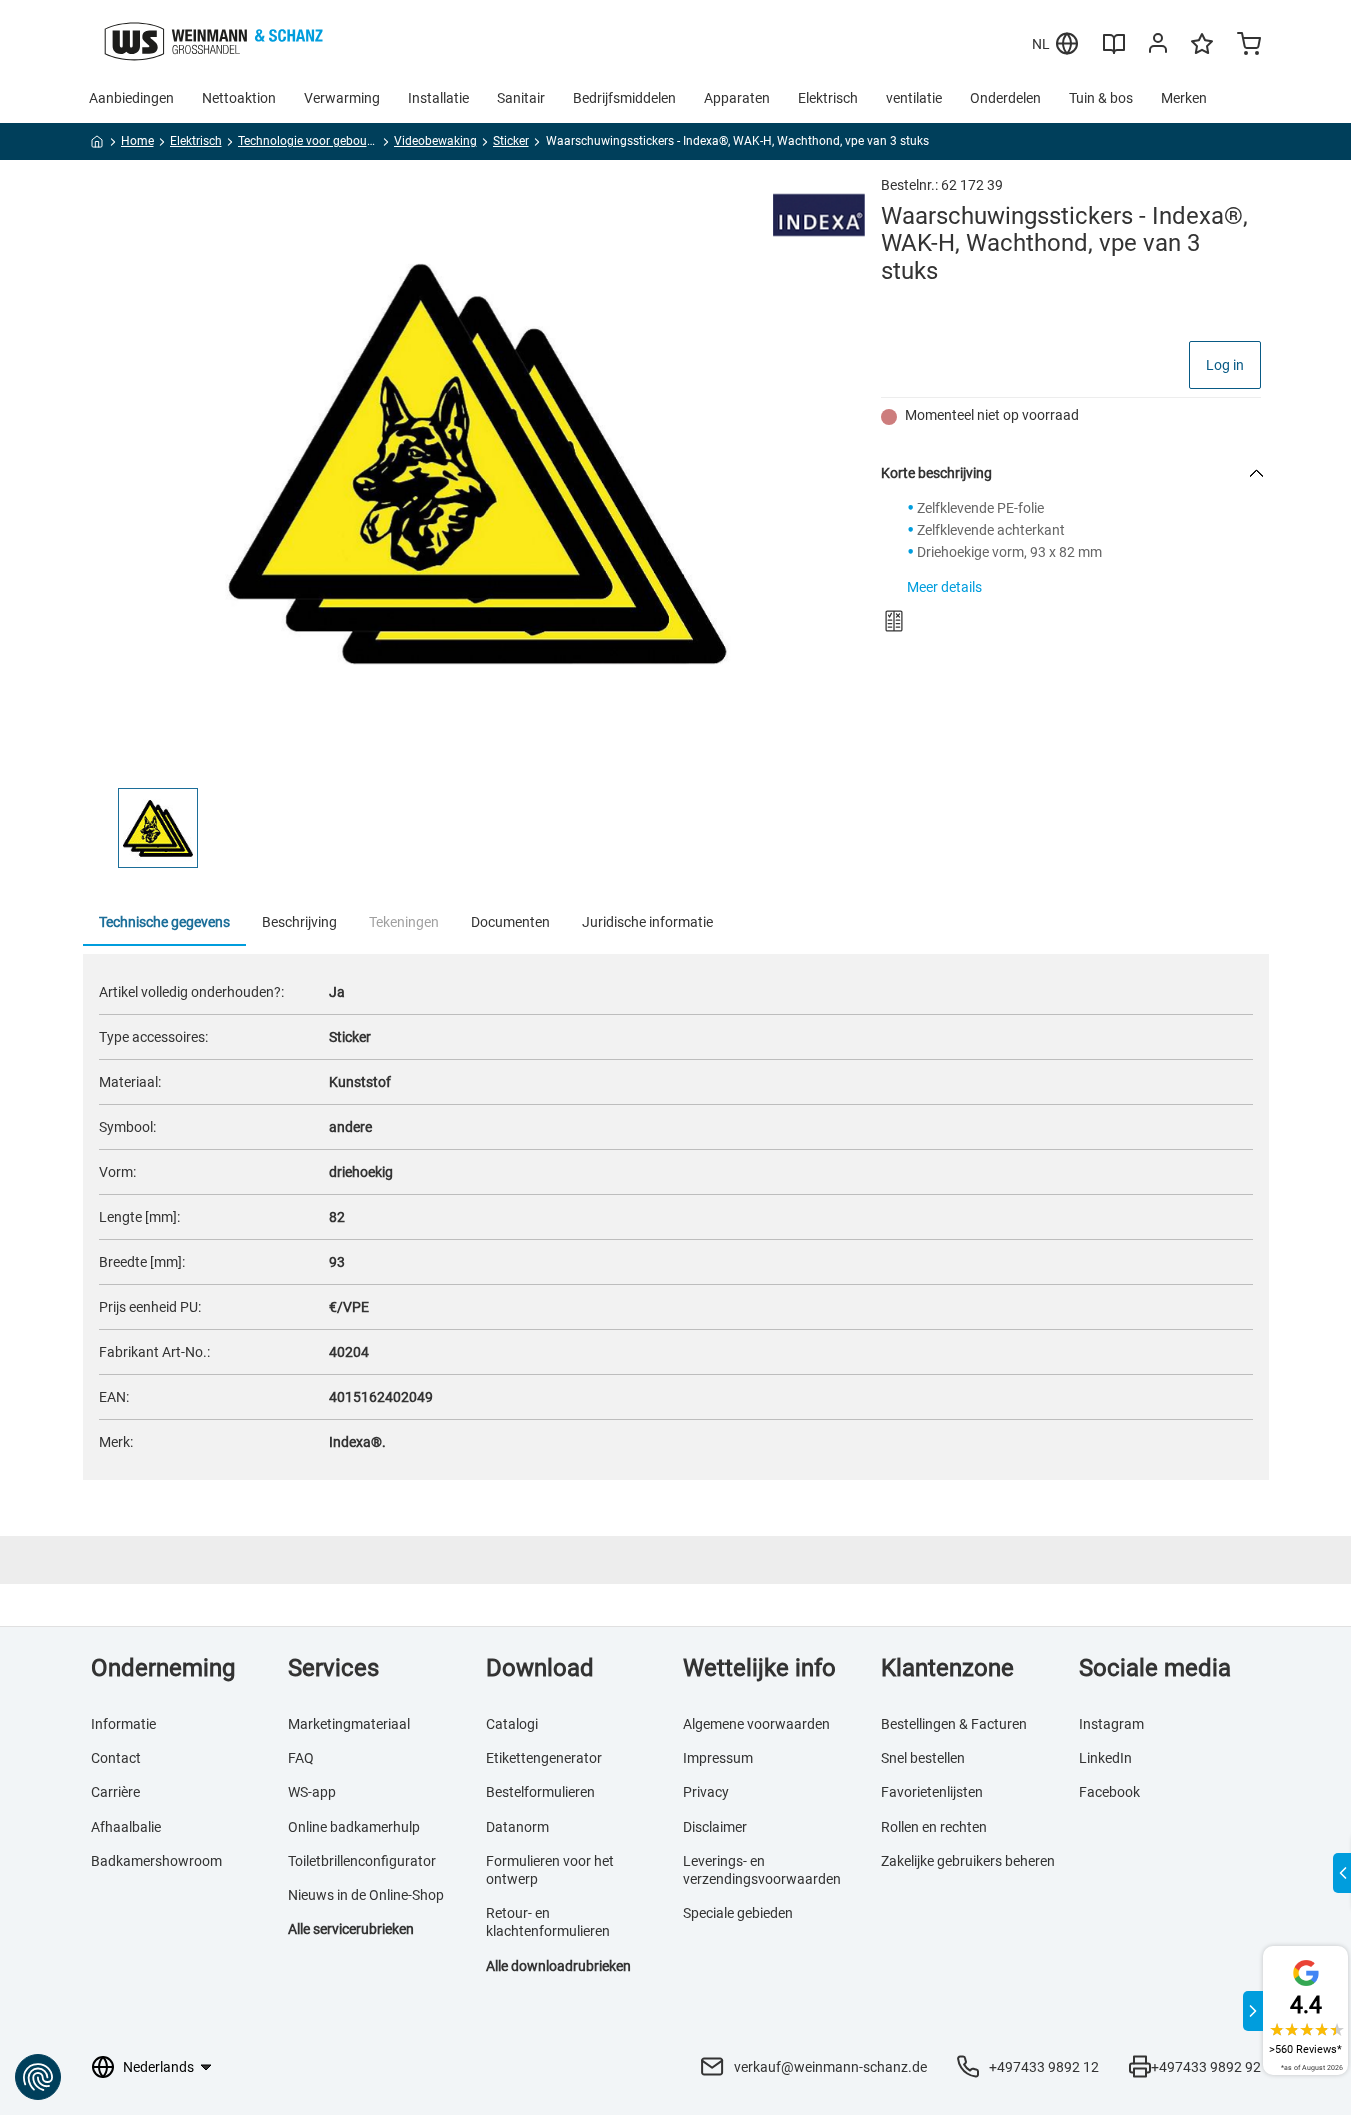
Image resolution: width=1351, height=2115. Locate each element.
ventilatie (914, 98)
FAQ (301, 1758)
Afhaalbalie (126, 1827)
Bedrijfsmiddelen (624, 98)
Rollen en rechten (934, 1827)
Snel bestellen (923, 1758)
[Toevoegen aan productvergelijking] (894, 621)
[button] (158, 828)
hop (432, 1895)
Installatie (438, 98)
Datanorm (517, 1827)
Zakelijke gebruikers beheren (968, 1861)
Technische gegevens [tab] (164, 922)
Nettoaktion (239, 98)
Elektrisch (828, 98)
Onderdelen (1005, 98)
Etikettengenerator (544, 1758)
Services (333, 1668)
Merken (1184, 98)
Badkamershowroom (156, 1861)
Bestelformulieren (540, 1792)
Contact (116, 1758)
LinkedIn (1105, 1758)
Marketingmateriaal (349, 1724)
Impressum (718, 1758)
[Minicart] (1249, 46)
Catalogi (512, 1724)
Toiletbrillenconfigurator (362, 1861)
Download (540, 1668)
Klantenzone (947, 1668)
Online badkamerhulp (354, 1827)
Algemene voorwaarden (756, 1724)
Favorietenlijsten (932, 1792)
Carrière (115, 1792)
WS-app (312, 1792)
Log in (1225, 365)
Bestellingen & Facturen (954, 1724)
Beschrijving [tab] (299, 922)
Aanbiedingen (131, 98)
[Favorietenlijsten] (1202, 53)
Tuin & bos (1101, 98)
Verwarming (342, 98)
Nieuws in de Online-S (354, 1895)
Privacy (706, 1792)
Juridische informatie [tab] (647, 922)
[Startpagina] (97, 145)
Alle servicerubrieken (351, 1929)
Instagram (1111, 1724)
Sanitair (521, 98)
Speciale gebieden (738, 1913)
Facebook (1109, 1792)
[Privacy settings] (38, 2077)
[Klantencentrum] (1158, 47)
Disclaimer (715, 1827)
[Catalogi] (1114, 51)
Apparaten (737, 98)
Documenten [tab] (510, 922)
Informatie (123, 1724)
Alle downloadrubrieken (558, 1966)
